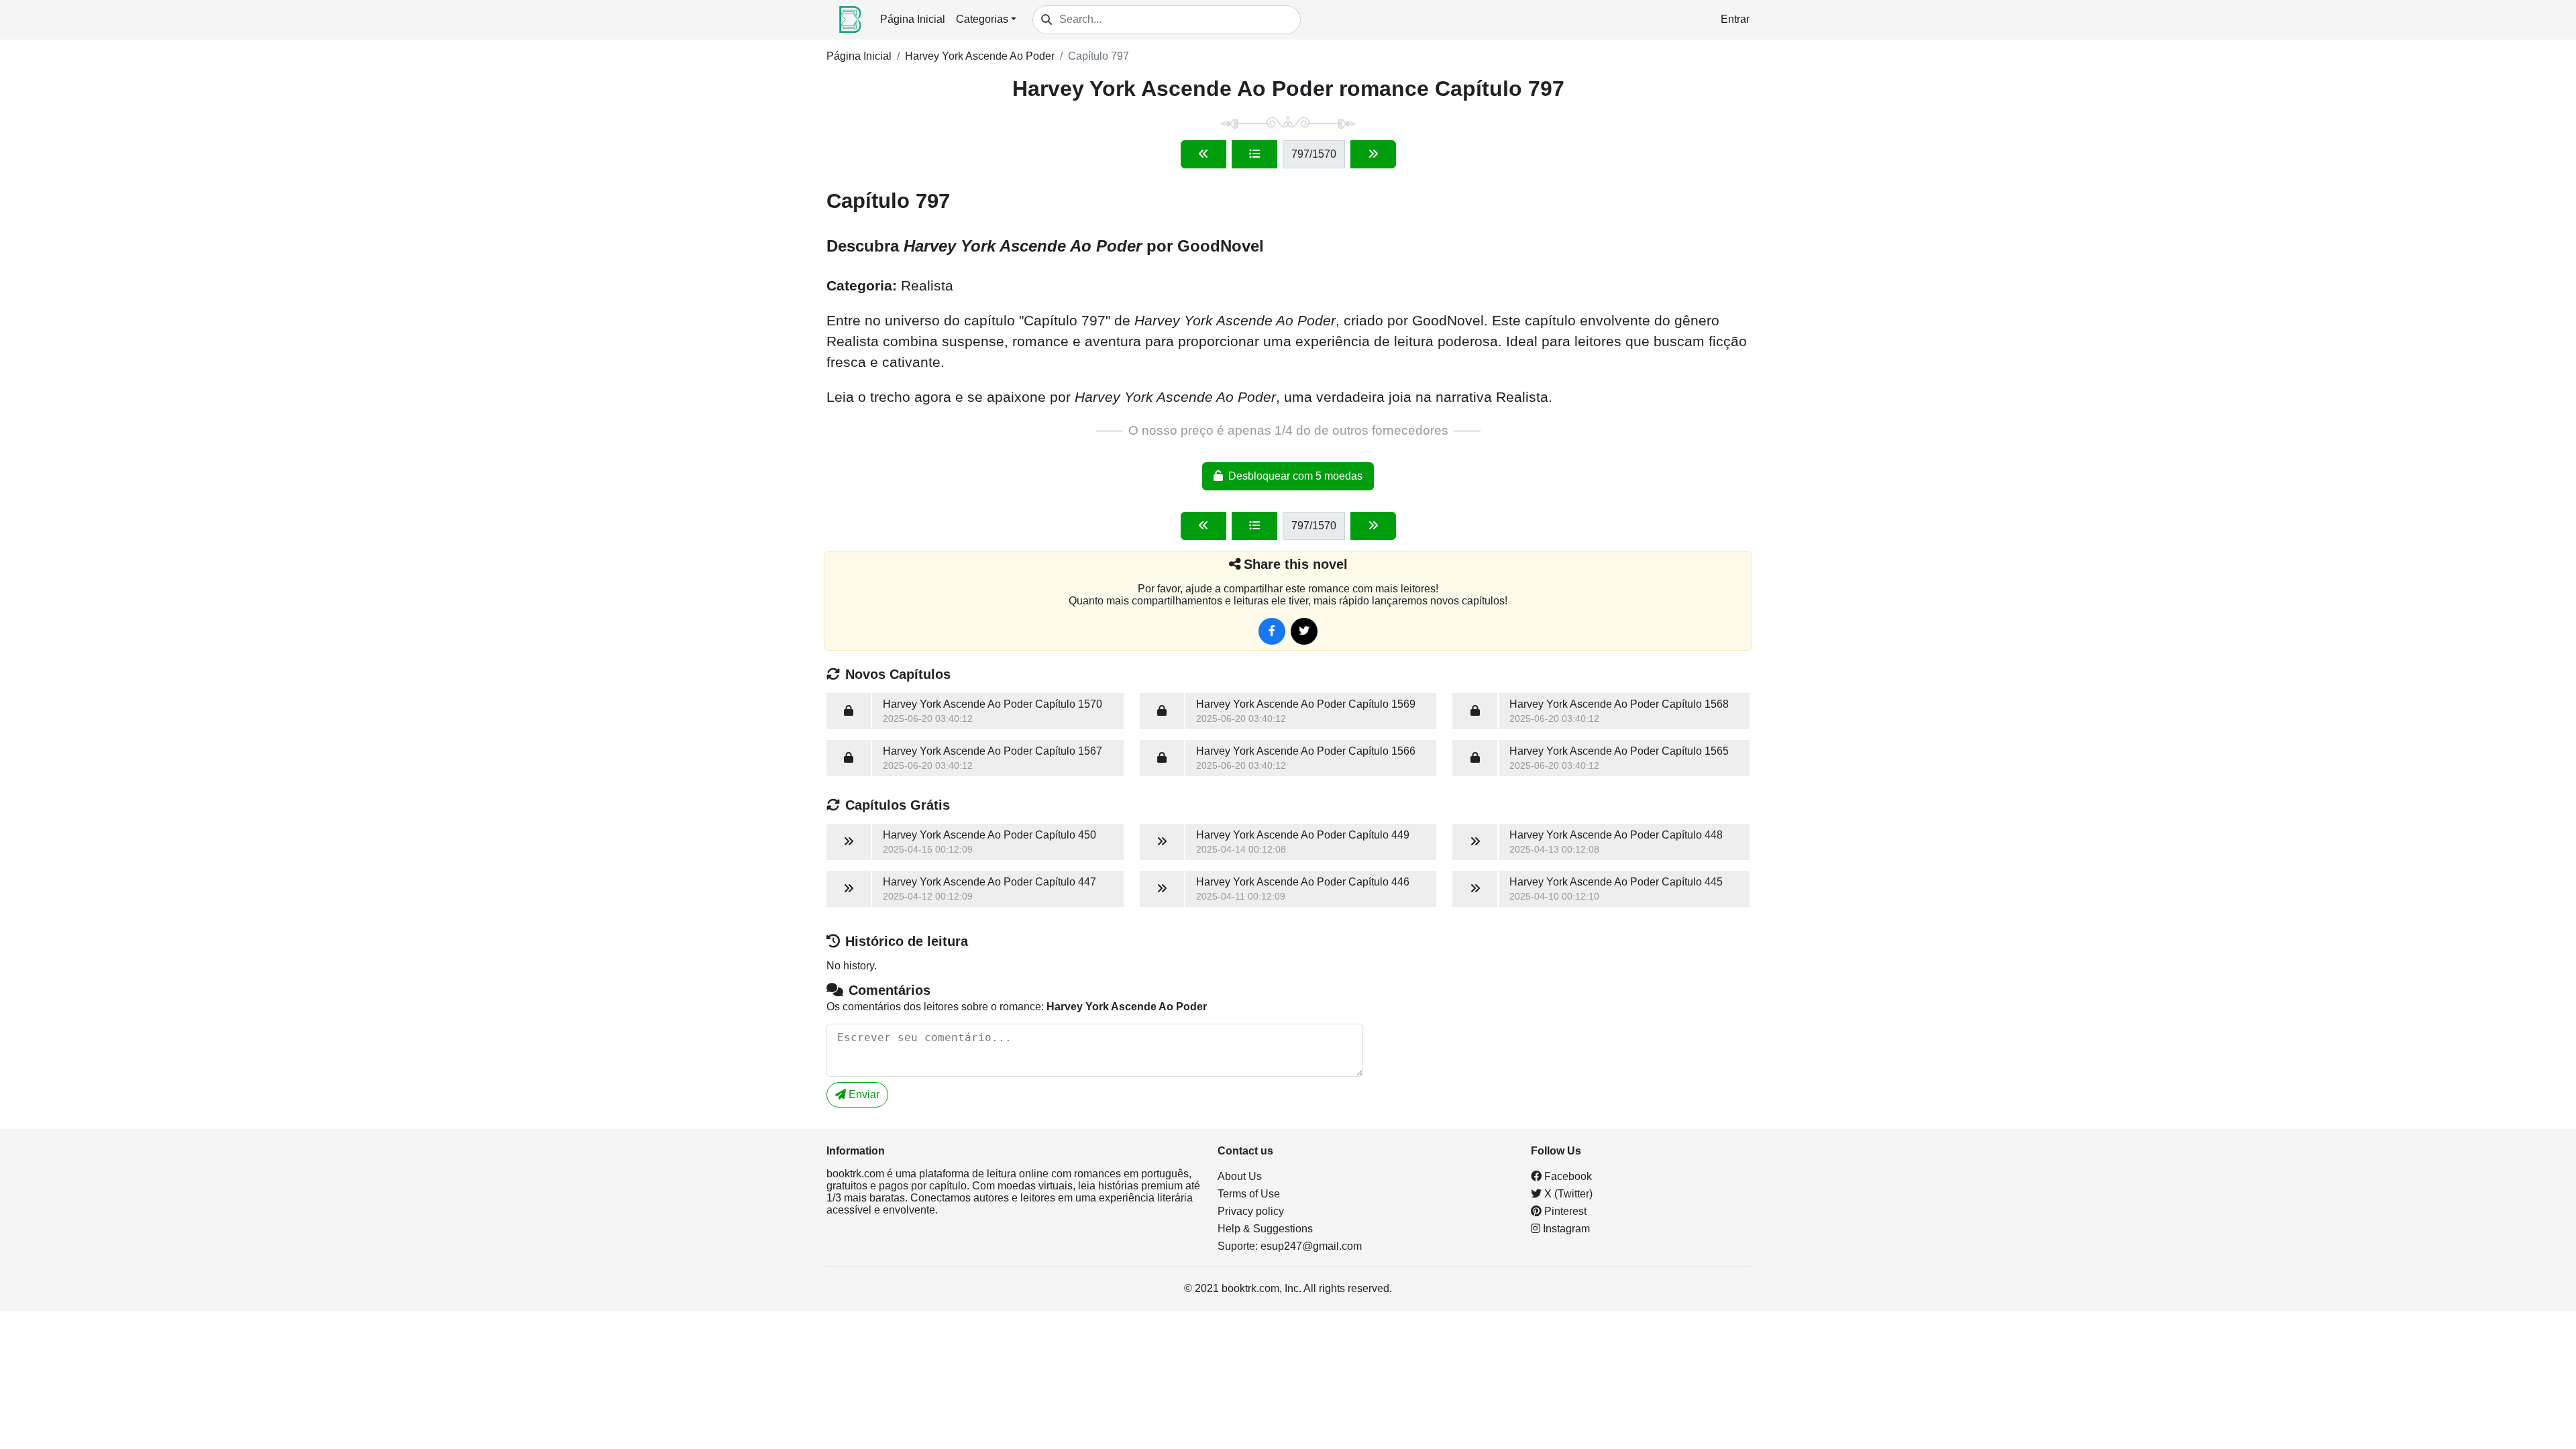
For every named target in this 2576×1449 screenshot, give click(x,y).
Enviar (863, 1094)
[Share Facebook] (1272, 631)
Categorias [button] (982, 19)
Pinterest (1564, 1211)
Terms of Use (1249, 1194)
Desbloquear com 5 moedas (1295, 476)
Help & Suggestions (1265, 1229)
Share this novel (1296, 564)
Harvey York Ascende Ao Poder (980, 56)
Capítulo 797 (1098, 56)
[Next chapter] (1373, 154)
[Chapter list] (1254, 154)
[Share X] (1304, 631)
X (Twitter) (1567, 1194)
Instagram (1565, 1229)
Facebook (1567, 1176)
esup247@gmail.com (1311, 1246)
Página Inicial (913, 19)
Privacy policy (1251, 1211)
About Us (1240, 1176)
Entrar (1735, 19)
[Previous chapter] (1203, 154)
